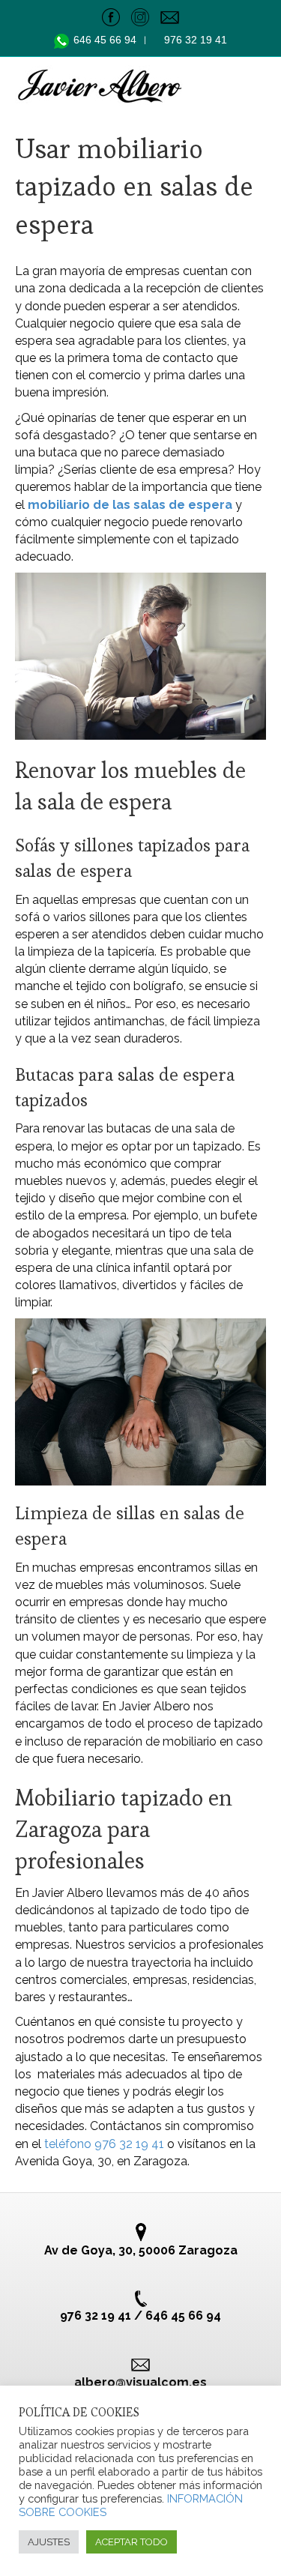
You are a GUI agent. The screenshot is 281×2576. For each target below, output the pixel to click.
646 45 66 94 (106, 40)
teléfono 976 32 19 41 (104, 2144)
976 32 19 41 (196, 40)
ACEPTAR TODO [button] (132, 2542)
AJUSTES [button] (49, 2542)
